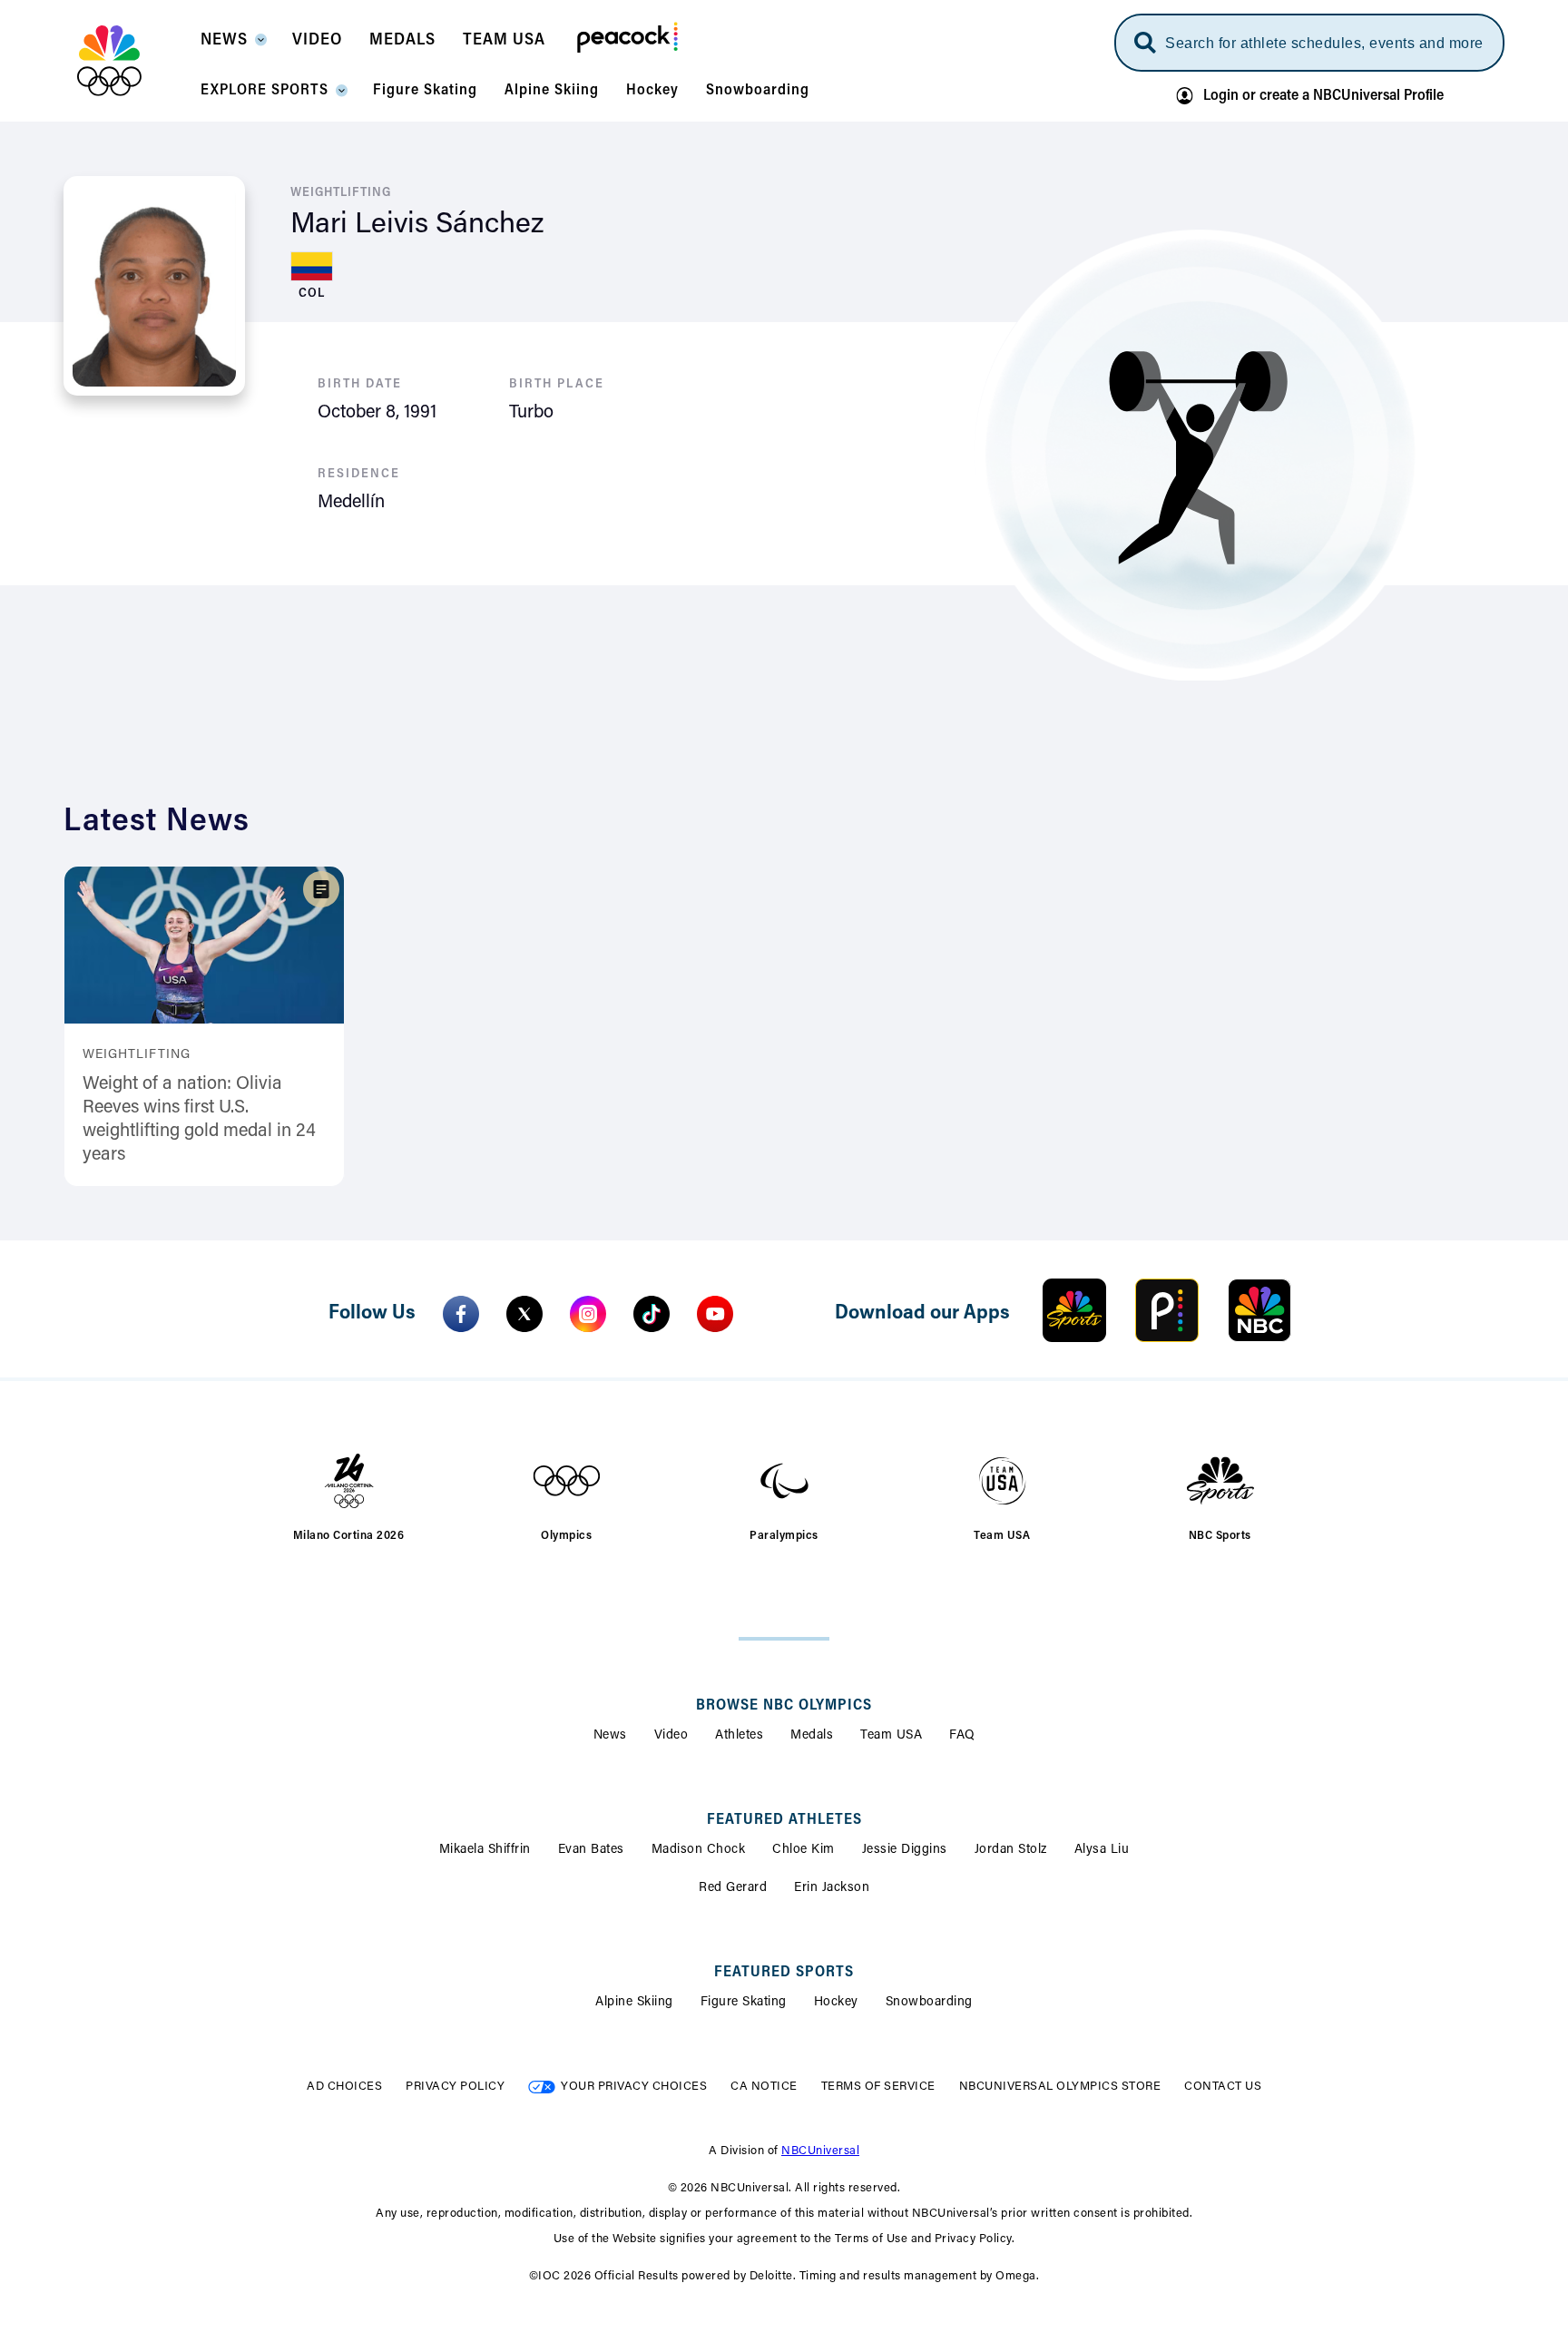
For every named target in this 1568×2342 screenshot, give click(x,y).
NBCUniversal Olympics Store (1060, 2087)
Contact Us (1223, 2087)
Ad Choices (344, 2087)
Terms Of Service (878, 2087)
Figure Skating (744, 2003)
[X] (524, 1314)
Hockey (836, 2003)
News (610, 1736)
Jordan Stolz (1011, 1850)
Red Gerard (733, 1888)
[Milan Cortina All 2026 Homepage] (132, 61)
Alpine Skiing (634, 2003)
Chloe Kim (804, 1850)
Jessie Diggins (905, 1850)
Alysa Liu (1102, 1850)
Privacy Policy (455, 2087)
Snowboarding (929, 2003)
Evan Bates (591, 1850)
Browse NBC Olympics (784, 1706)
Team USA (891, 1736)
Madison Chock (699, 1850)
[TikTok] (652, 1314)
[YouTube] (715, 1314)
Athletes (739, 1736)
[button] (233, 45)
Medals (812, 1736)
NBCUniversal (820, 2151)
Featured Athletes (784, 1820)
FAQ (962, 1736)
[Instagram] (588, 1314)
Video (671, 1736)
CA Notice (764, 2087)
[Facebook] (461, 1314)
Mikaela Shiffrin (485, 1850)
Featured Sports (784, 1973)
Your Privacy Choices (634, 2087)
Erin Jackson (832, 1888)
